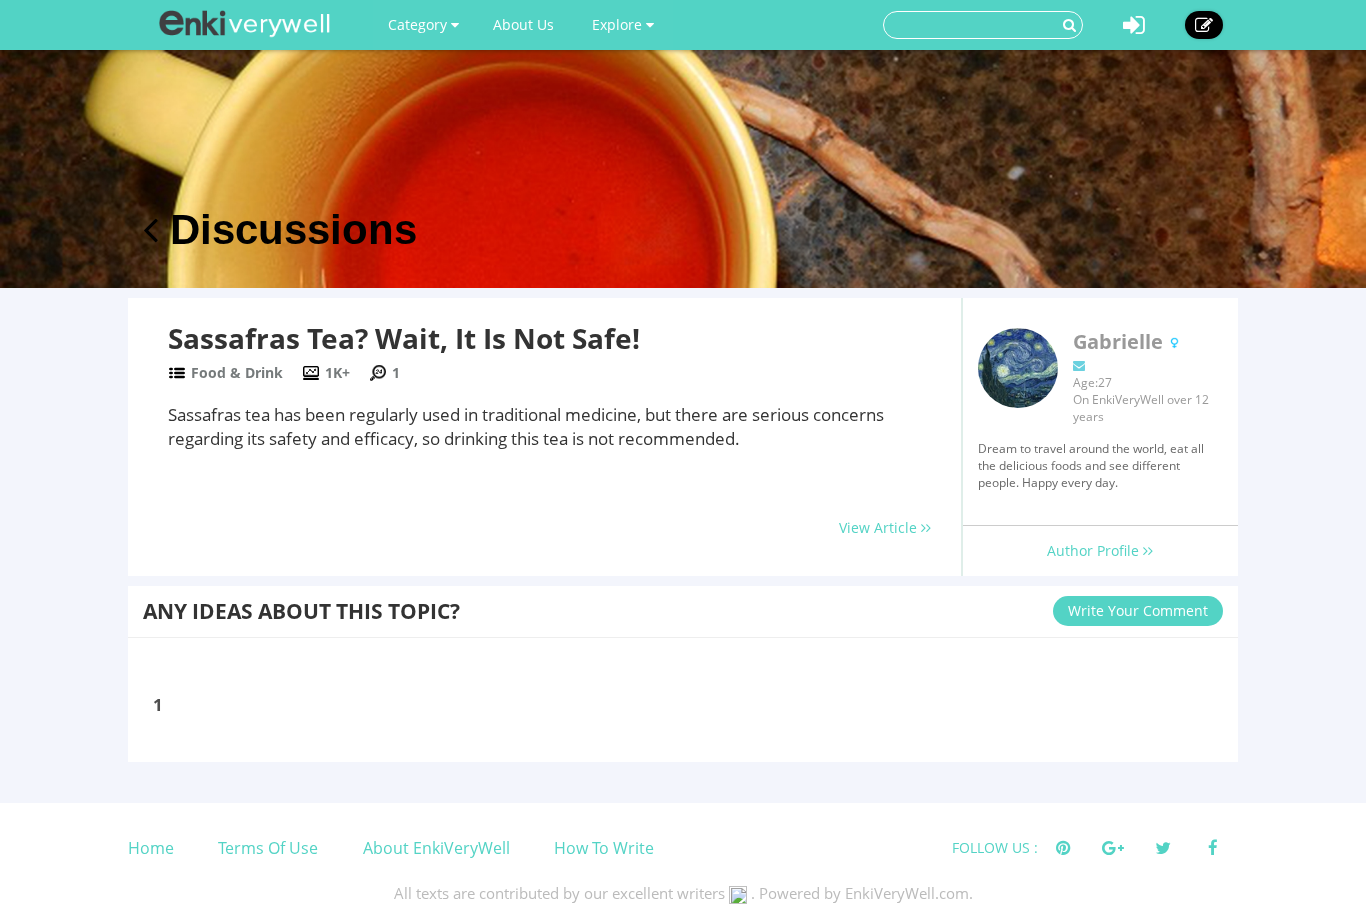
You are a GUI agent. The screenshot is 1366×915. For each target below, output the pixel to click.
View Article (880, 527)
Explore (619, 24)
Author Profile (1095, 550)
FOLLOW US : (995, 847)
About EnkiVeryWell (436, 848)
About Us (523, 24)
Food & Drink (237, 372)
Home (151, 848)
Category (419, 24)
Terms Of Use (268, 848)
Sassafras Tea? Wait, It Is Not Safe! (404, 338)
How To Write (604, 848)
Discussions (287, 229)
